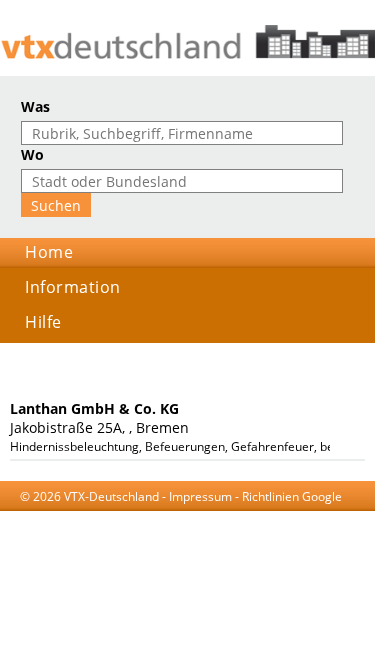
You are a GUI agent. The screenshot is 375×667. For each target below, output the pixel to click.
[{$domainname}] (187, 42)
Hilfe (43, 322)
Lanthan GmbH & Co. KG (94, 408)
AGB (109, 515)
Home (49, 252)
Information (73, 287)
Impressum (200, 496)
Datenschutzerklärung (194, 515)
